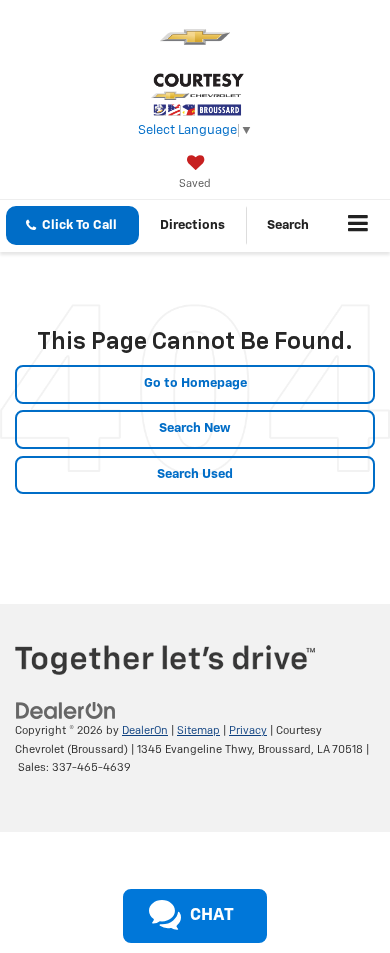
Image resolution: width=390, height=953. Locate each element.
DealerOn (145, 730)
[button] (72, 225)
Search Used (195, 474)
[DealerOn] (66, 710)
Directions (192, 225)
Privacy (248, 730)
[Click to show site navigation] (358, 226)
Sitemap (198, 730)
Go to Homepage (195, 383)
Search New (195, 428)
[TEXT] (145, 887)
